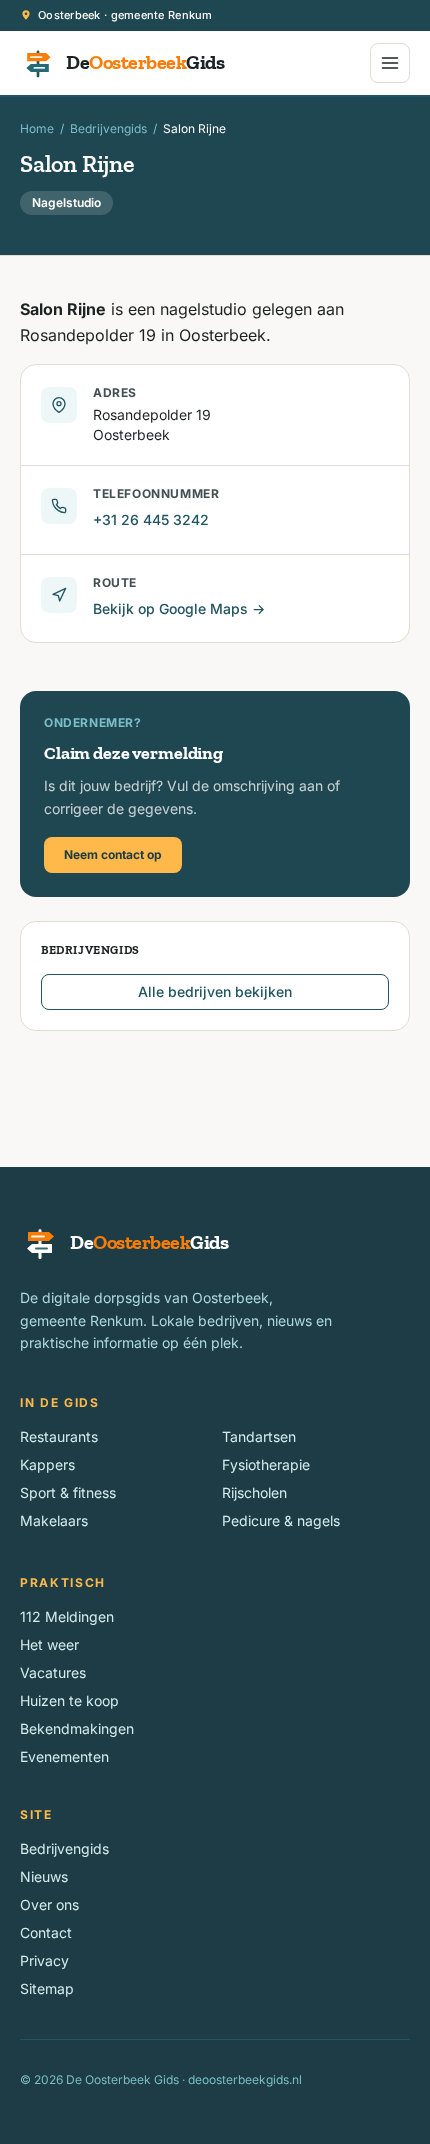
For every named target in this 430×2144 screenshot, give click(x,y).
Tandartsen (259, 1436)
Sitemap (47, 1988)
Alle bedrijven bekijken (215, 991)
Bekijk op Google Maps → (179, 608)
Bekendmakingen (77, 1728)
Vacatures (53, 1672)
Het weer (49, 1644)
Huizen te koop (69, 1700)
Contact (46, 1932)
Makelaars (54, 1520)
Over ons (49, 1904)
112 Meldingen (67, 1616)
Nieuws (44, 1876)
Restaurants (59, 1436)
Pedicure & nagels (281, 1520)
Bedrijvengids (108, 128)
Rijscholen (254, 1492)
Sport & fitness (68, 1492)
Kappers (47, 1464)
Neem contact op (113, 854)
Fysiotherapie (266, 1464)
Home (37, 128)
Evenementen (64, 1756)
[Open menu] (390, 63)
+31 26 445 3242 (151, 519)
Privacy (44, 1960)
